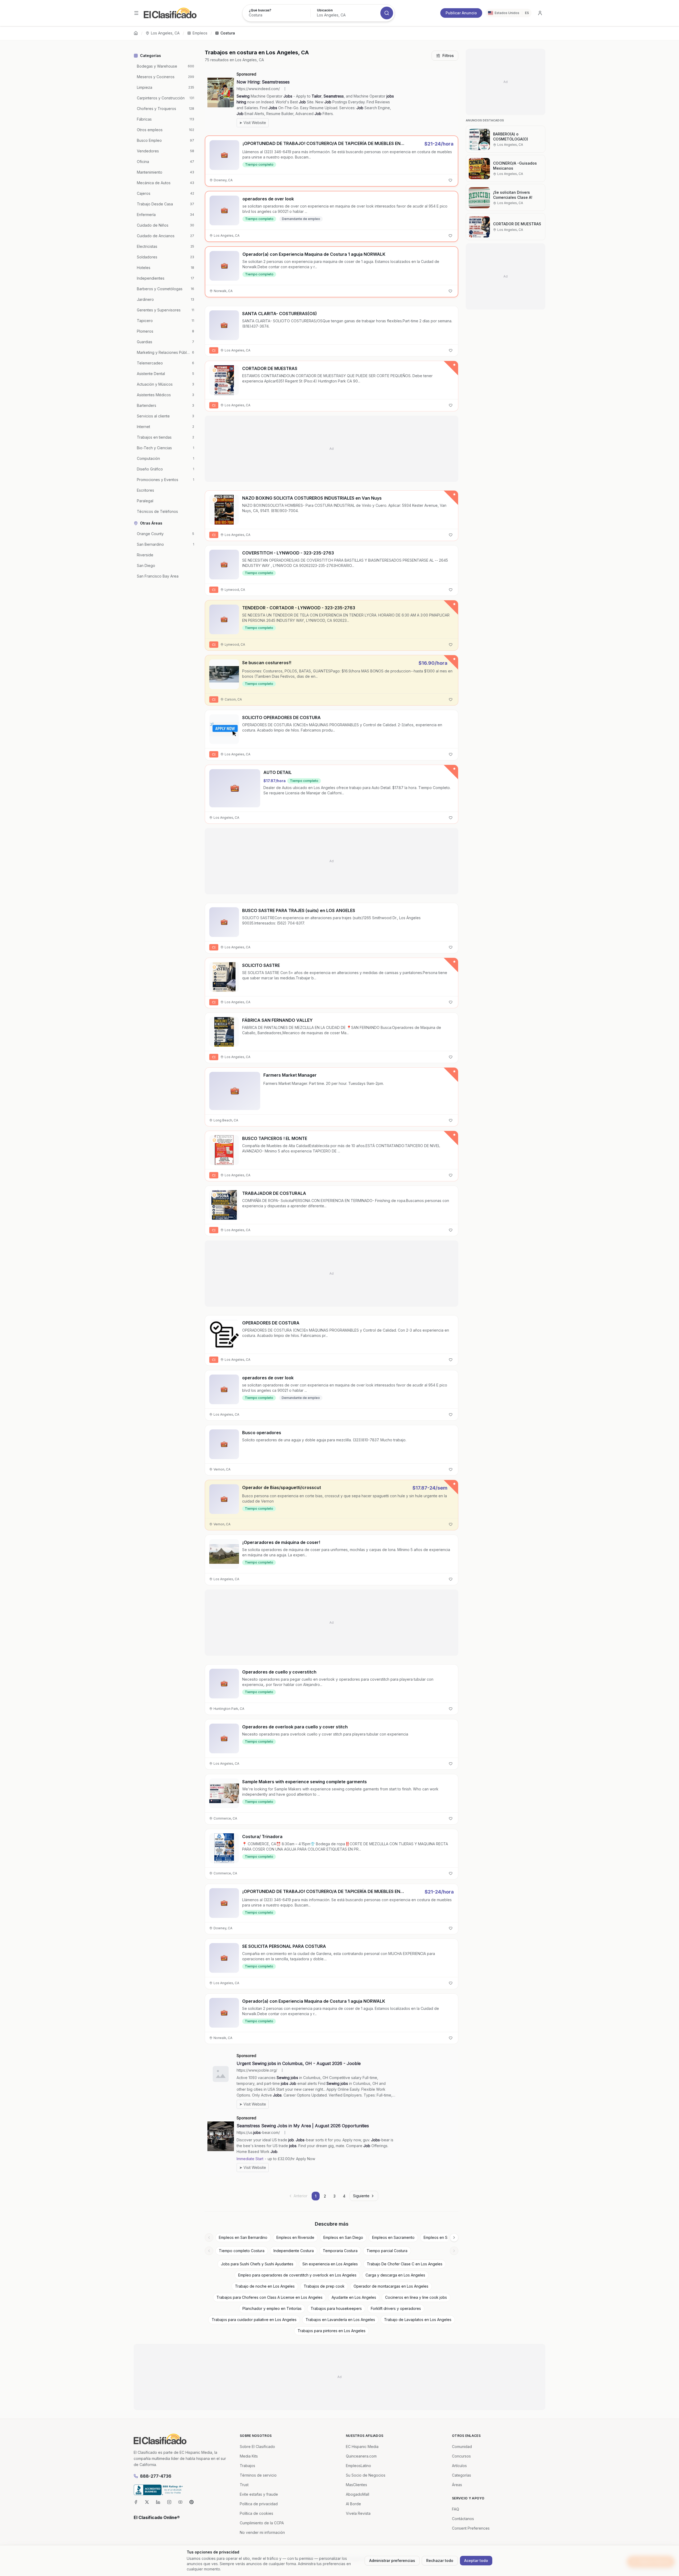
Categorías (462, 2475)
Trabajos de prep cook (324, 2286)
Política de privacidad (259, 2504)
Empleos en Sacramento (393, 2237)
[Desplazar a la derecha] (454, 2238)
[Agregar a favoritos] (450, 180)
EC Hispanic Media (362, 2447)
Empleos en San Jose (443, 2237)
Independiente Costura (294, 2251)
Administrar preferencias (392, 2560)
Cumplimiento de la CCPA (262, 2523)
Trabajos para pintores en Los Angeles (332, 2331)
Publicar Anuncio (461, 13)
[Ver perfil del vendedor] (214, 370)
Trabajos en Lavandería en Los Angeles (340, 2320)
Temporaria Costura (340, 2251)
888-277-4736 (156, 2476)
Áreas (457, 2485)
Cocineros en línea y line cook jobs (416, 2297)
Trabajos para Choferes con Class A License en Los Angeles (269, 2297)
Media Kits (249, 2456)
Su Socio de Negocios (366, 2475)
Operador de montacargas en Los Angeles (391, 2286)
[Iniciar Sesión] (540, 13)
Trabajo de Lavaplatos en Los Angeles (418, 2320)
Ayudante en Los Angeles (354, 2297)
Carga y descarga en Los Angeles (395, 2275)
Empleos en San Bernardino (243, 2237)
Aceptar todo (476, 2560)
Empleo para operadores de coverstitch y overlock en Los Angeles (297, 2275)
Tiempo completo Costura (242, 2251)
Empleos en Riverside (295, 2237)
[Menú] (136, 13)
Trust (244, 2485)
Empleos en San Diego (343, 2237)
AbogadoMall (358, 2494)
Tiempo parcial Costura (387, 2251)
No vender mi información (262, 2532)
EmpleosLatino (358, 2466)
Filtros (448, 56)
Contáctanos (463, 2519)
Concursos (461, 2456)
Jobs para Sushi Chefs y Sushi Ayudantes (257, 2264)
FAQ (456, 2509)
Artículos (459, 2466)
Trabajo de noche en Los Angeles (265, 2286)
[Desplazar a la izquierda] (209, 2238)
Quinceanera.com (361, 2456)
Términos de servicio (258, 2475)
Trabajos (247, 2466)
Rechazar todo (440, 2560)
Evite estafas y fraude (259, 2494)
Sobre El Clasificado (257, 2447)
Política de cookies (256, 2513)
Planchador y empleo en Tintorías (272, 2308)
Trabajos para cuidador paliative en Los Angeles (254, 2320)
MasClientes (356, 2485)
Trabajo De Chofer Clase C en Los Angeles (405, 2264)
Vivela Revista (358, 2513)
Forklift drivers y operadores (396, 2308)
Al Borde (353, 2504)
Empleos (200, 33)
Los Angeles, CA (165, 33)
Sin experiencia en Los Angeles (330, 2264)
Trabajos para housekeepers (336, 2308)
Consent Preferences (471, 2528)
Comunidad (462, 2447)
